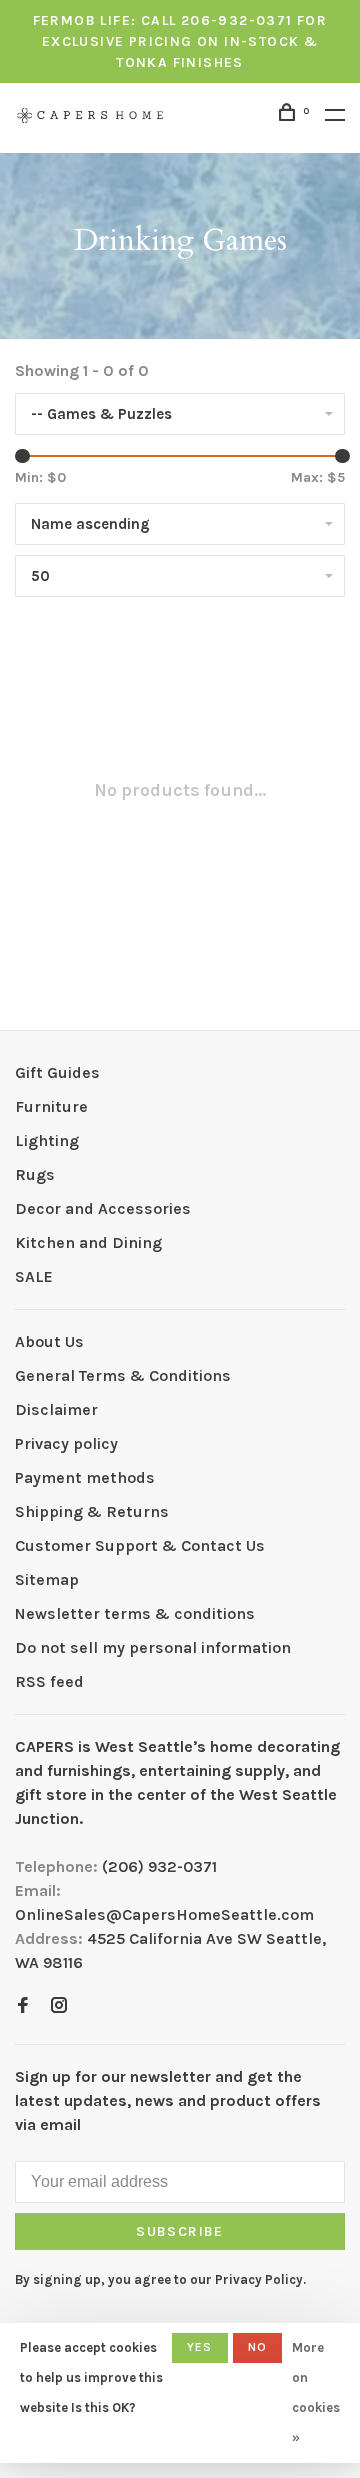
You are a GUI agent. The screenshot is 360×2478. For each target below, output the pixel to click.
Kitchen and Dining (88, 1242)
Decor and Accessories (103, 1208)
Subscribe (180, 2231)
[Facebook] (23, 2006)
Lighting (47, 1140)
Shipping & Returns (92, 1511)
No (257, 2347)
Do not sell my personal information (153, 1647)
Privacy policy (66, 1443)
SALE (34, 1276)
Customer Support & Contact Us (140, 1545)
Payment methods (85, 1477)
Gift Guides (57, 1072)
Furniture (51, 1106)
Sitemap (47, 1579)
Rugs (35, 1174)
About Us (49, 1341)
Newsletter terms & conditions (135, 1613)
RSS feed (49, 1681)
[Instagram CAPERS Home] (59, 2006)
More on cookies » (316, 2392)
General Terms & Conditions (123, 1375)
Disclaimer (56, 1409)
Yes (200, 2347)
